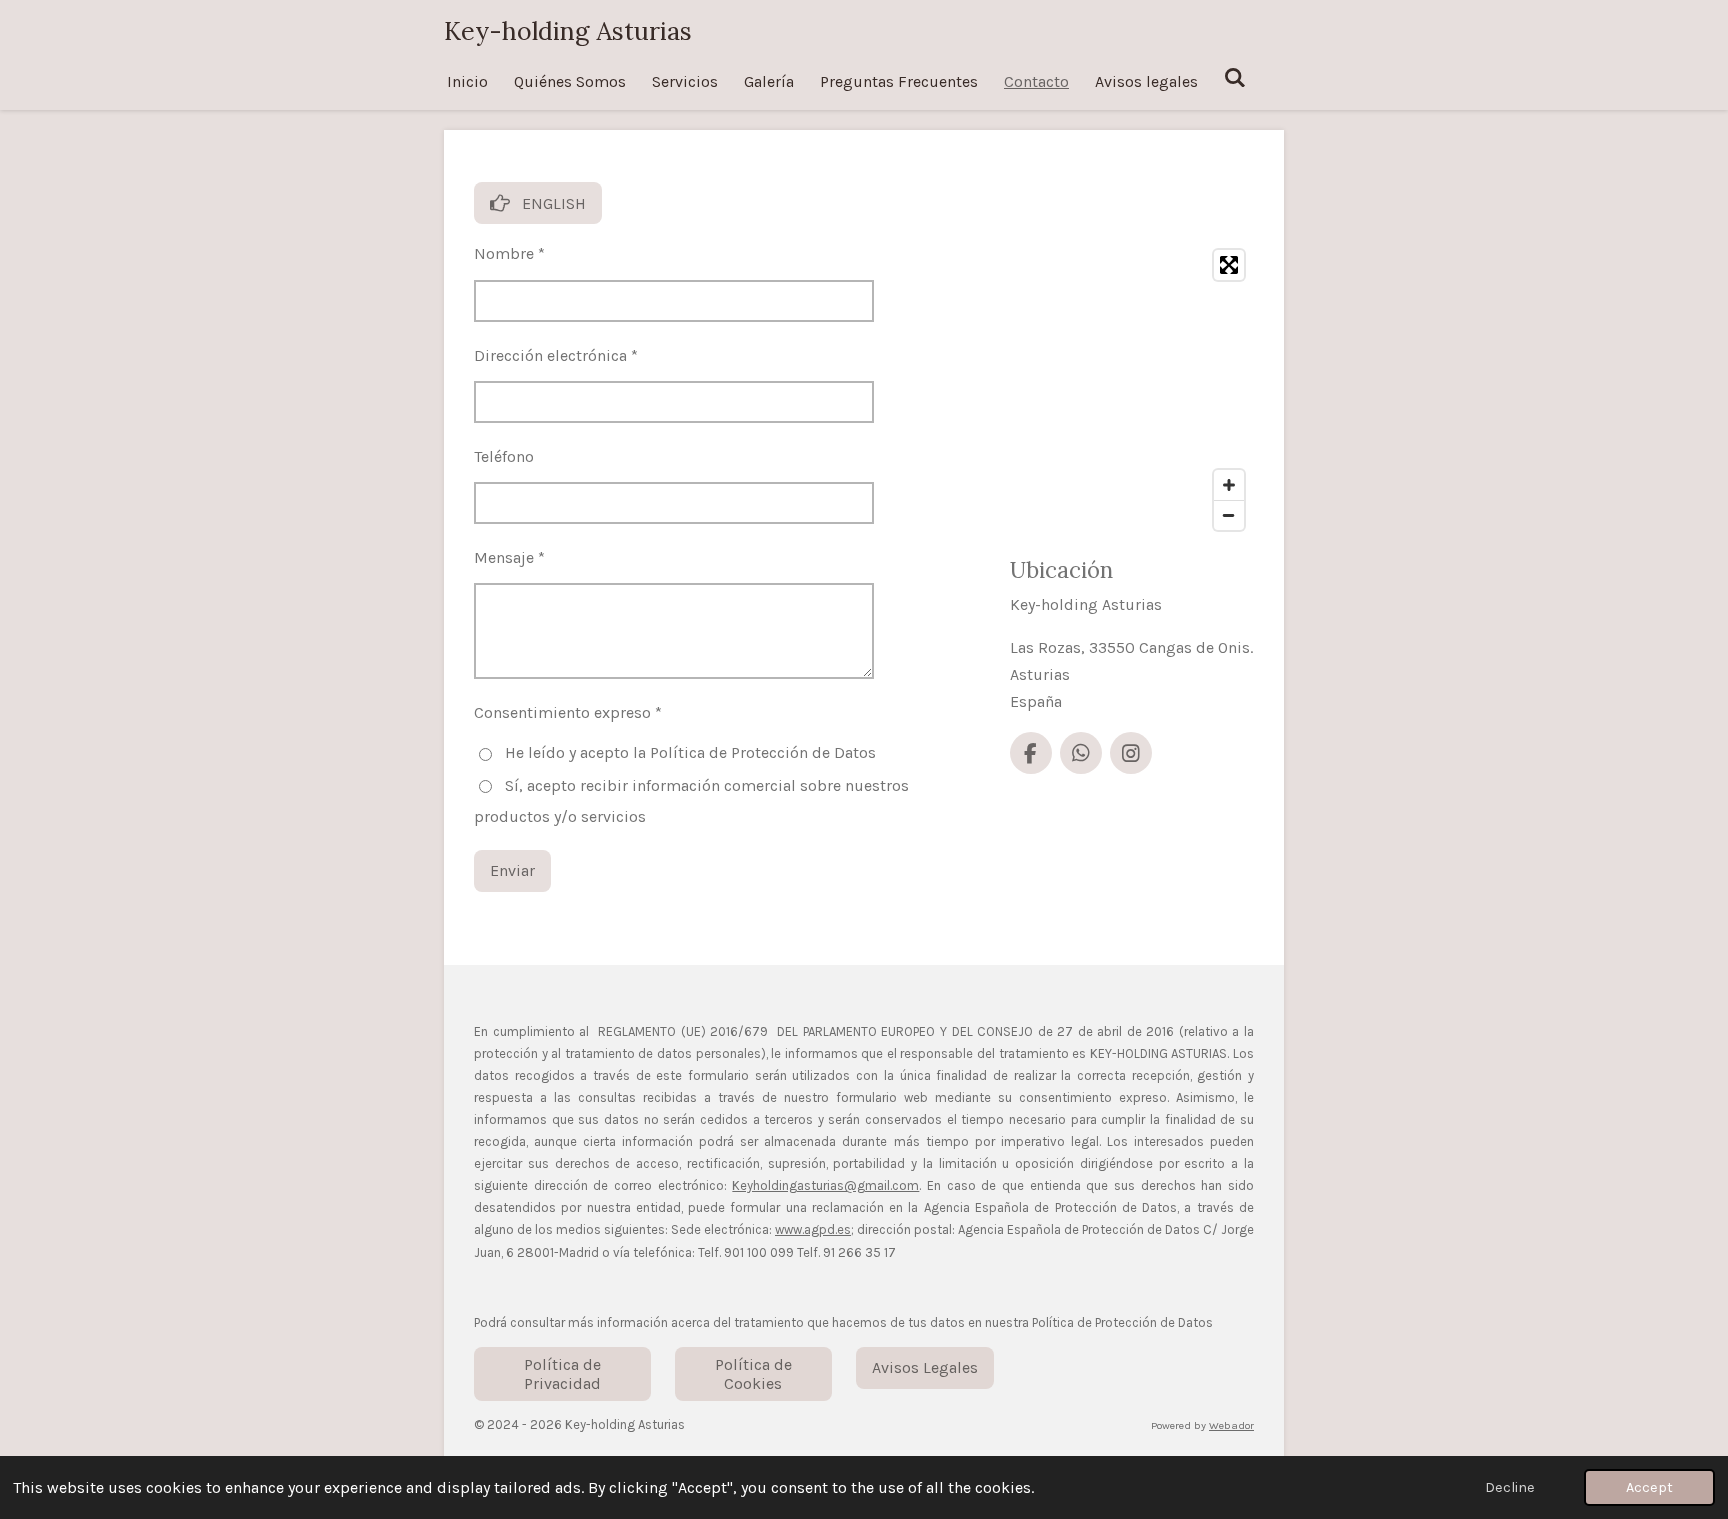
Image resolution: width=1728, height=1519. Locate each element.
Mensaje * (509, 557)
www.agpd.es (813, 1229)
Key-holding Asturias (568, 31)
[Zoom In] (1229, 485)
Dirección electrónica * (556, 355)
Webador (1231, 1425)
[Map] (1132, 390)
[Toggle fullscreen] (1229, 265)
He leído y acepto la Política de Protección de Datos (690, 752)
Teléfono (504, 456)
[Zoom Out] (1229, 515)
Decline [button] (1510, 1487)
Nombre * (509, 253)
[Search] (1235, 77)
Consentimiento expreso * (568, 712)
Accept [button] (1649, 1487)
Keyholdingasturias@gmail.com (825, 1185)
